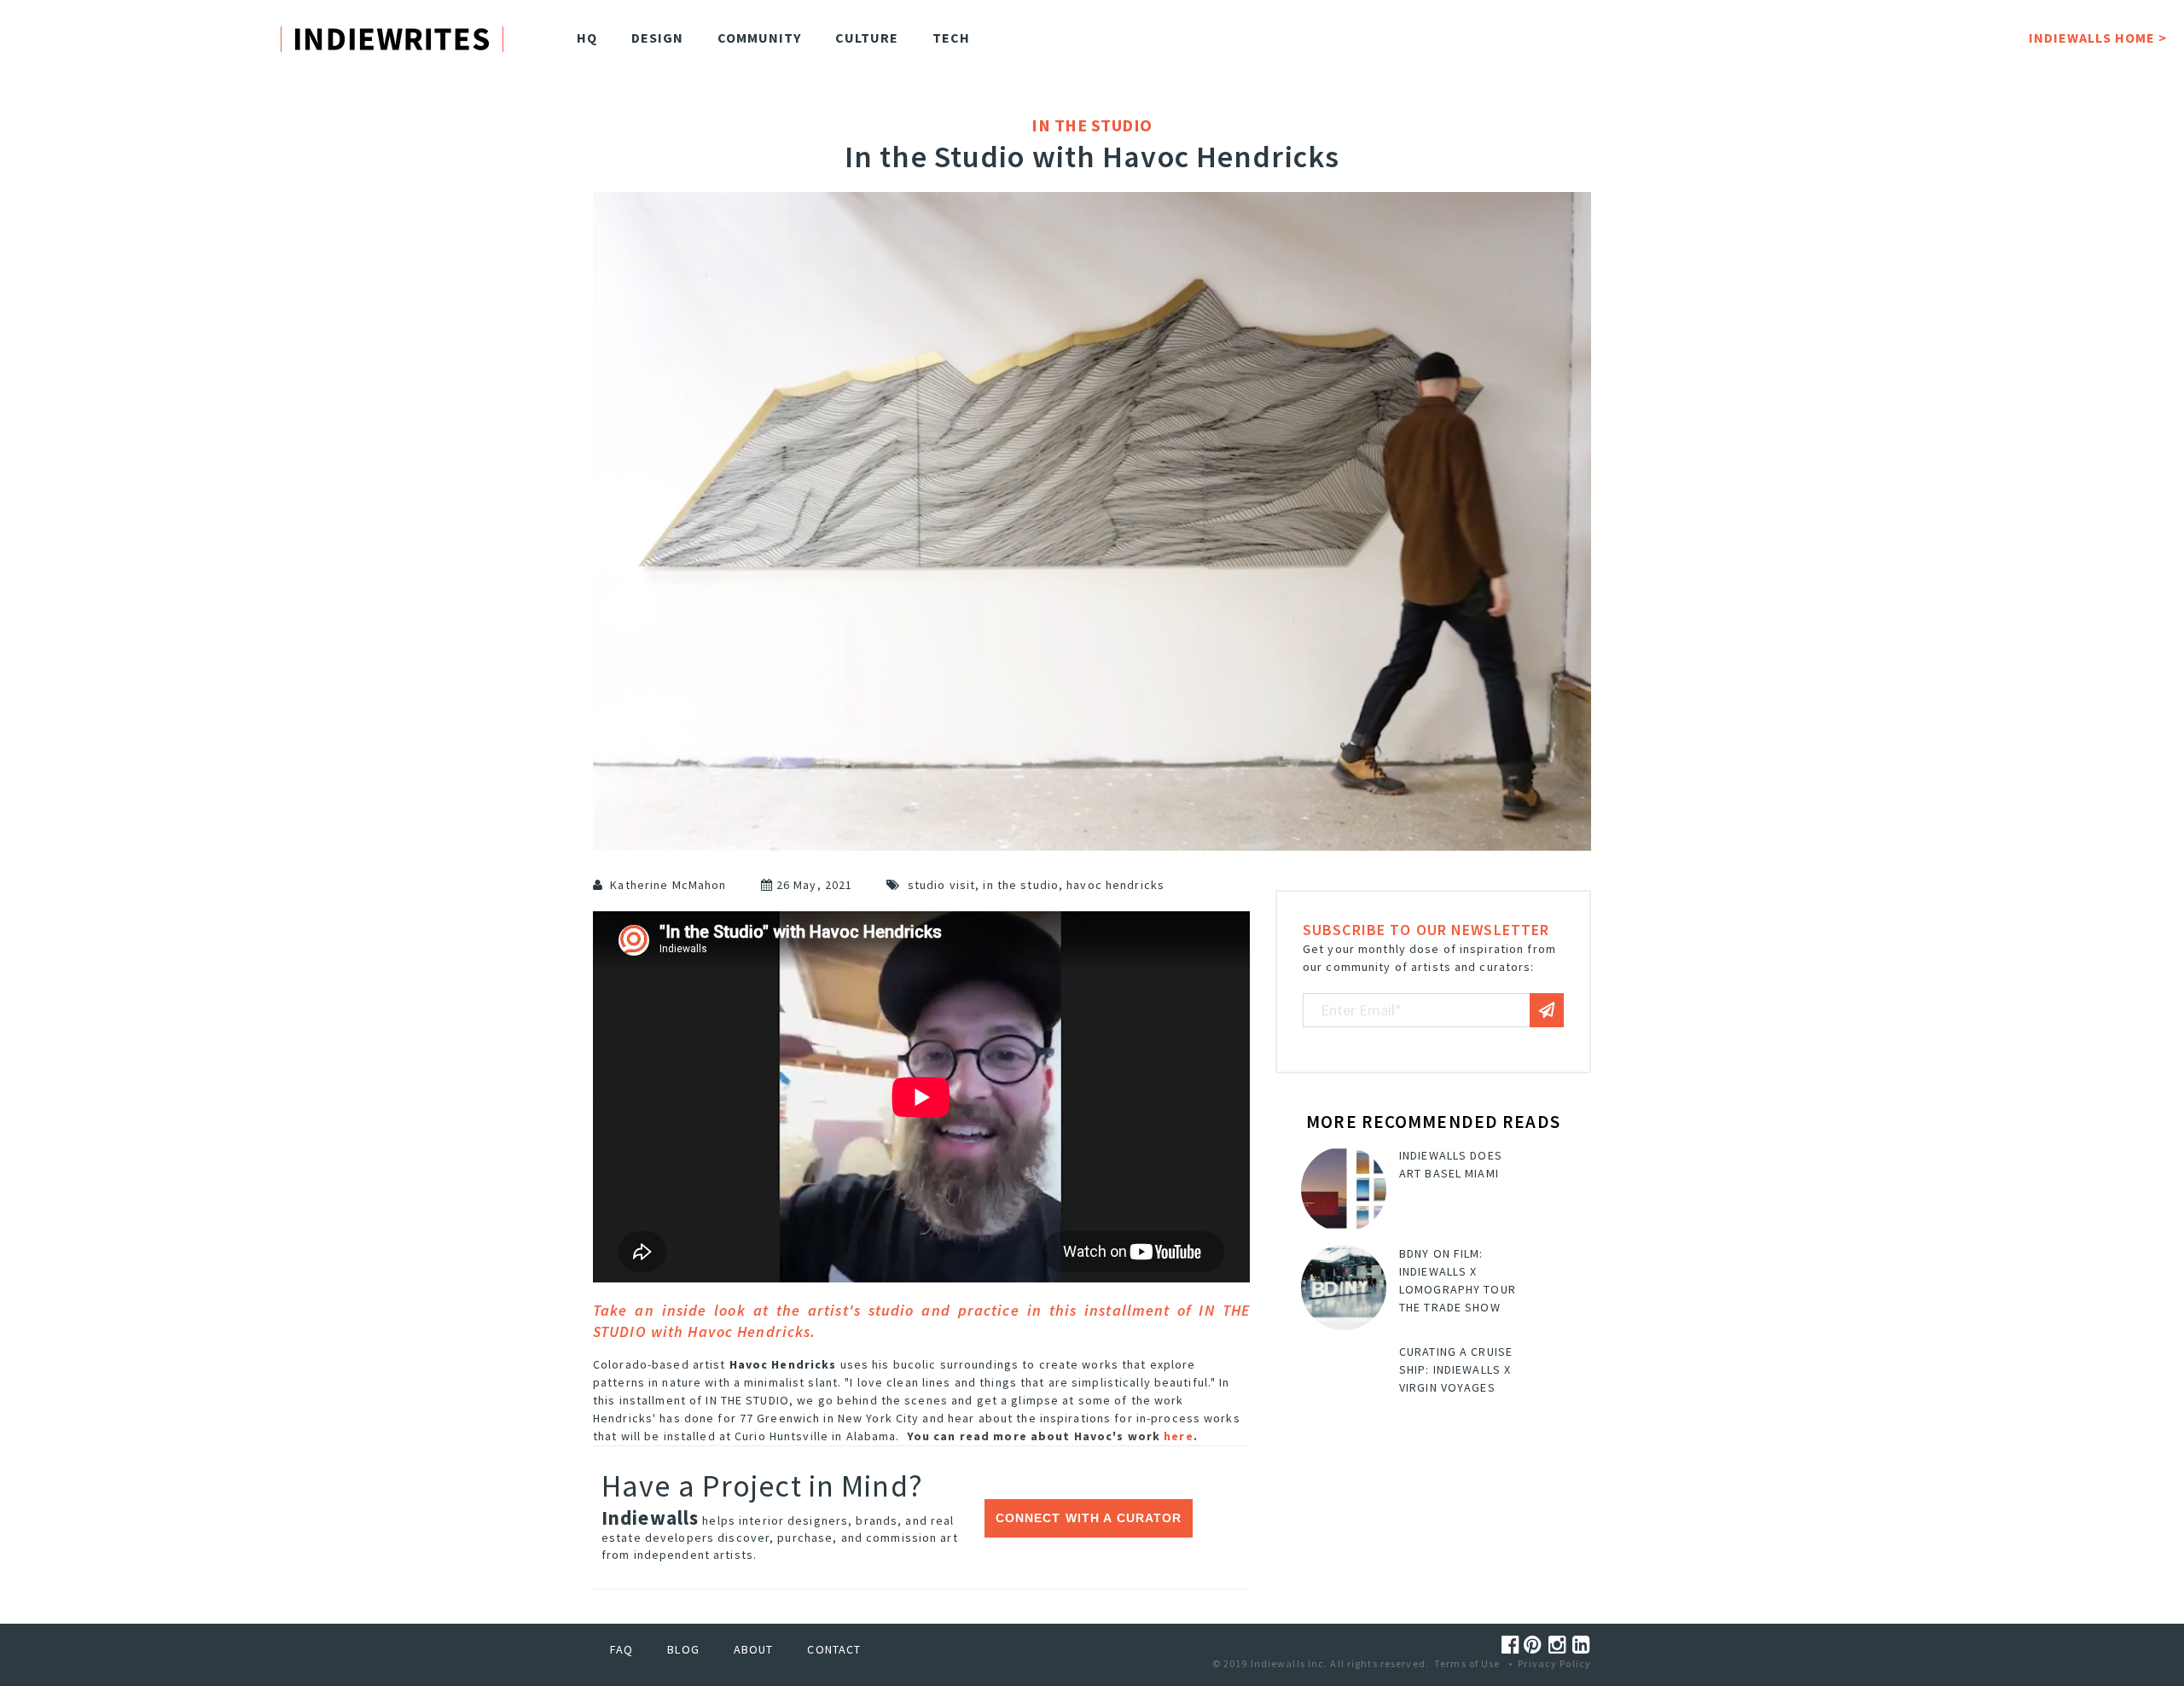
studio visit (941, 885)
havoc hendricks (1115, 885)
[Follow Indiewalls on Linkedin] (1582, 1645)
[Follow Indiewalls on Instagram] (1560, 1645)
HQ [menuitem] (587, 38)
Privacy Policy (1554, 1663)
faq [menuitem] (622, 1649)
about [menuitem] (754, 1649)
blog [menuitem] (683, 1649)
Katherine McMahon (668, 885)
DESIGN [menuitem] (657, 38)
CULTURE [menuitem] (867, 38)
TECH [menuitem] (951, 38)
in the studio (1021, 885)
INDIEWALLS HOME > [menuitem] (2098, 38)
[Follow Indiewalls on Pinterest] (1536, 1645)
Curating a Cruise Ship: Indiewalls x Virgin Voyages (1456, 1369)
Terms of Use (1467, 1663)
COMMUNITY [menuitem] (759, 38)
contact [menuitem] (834, 1649)
